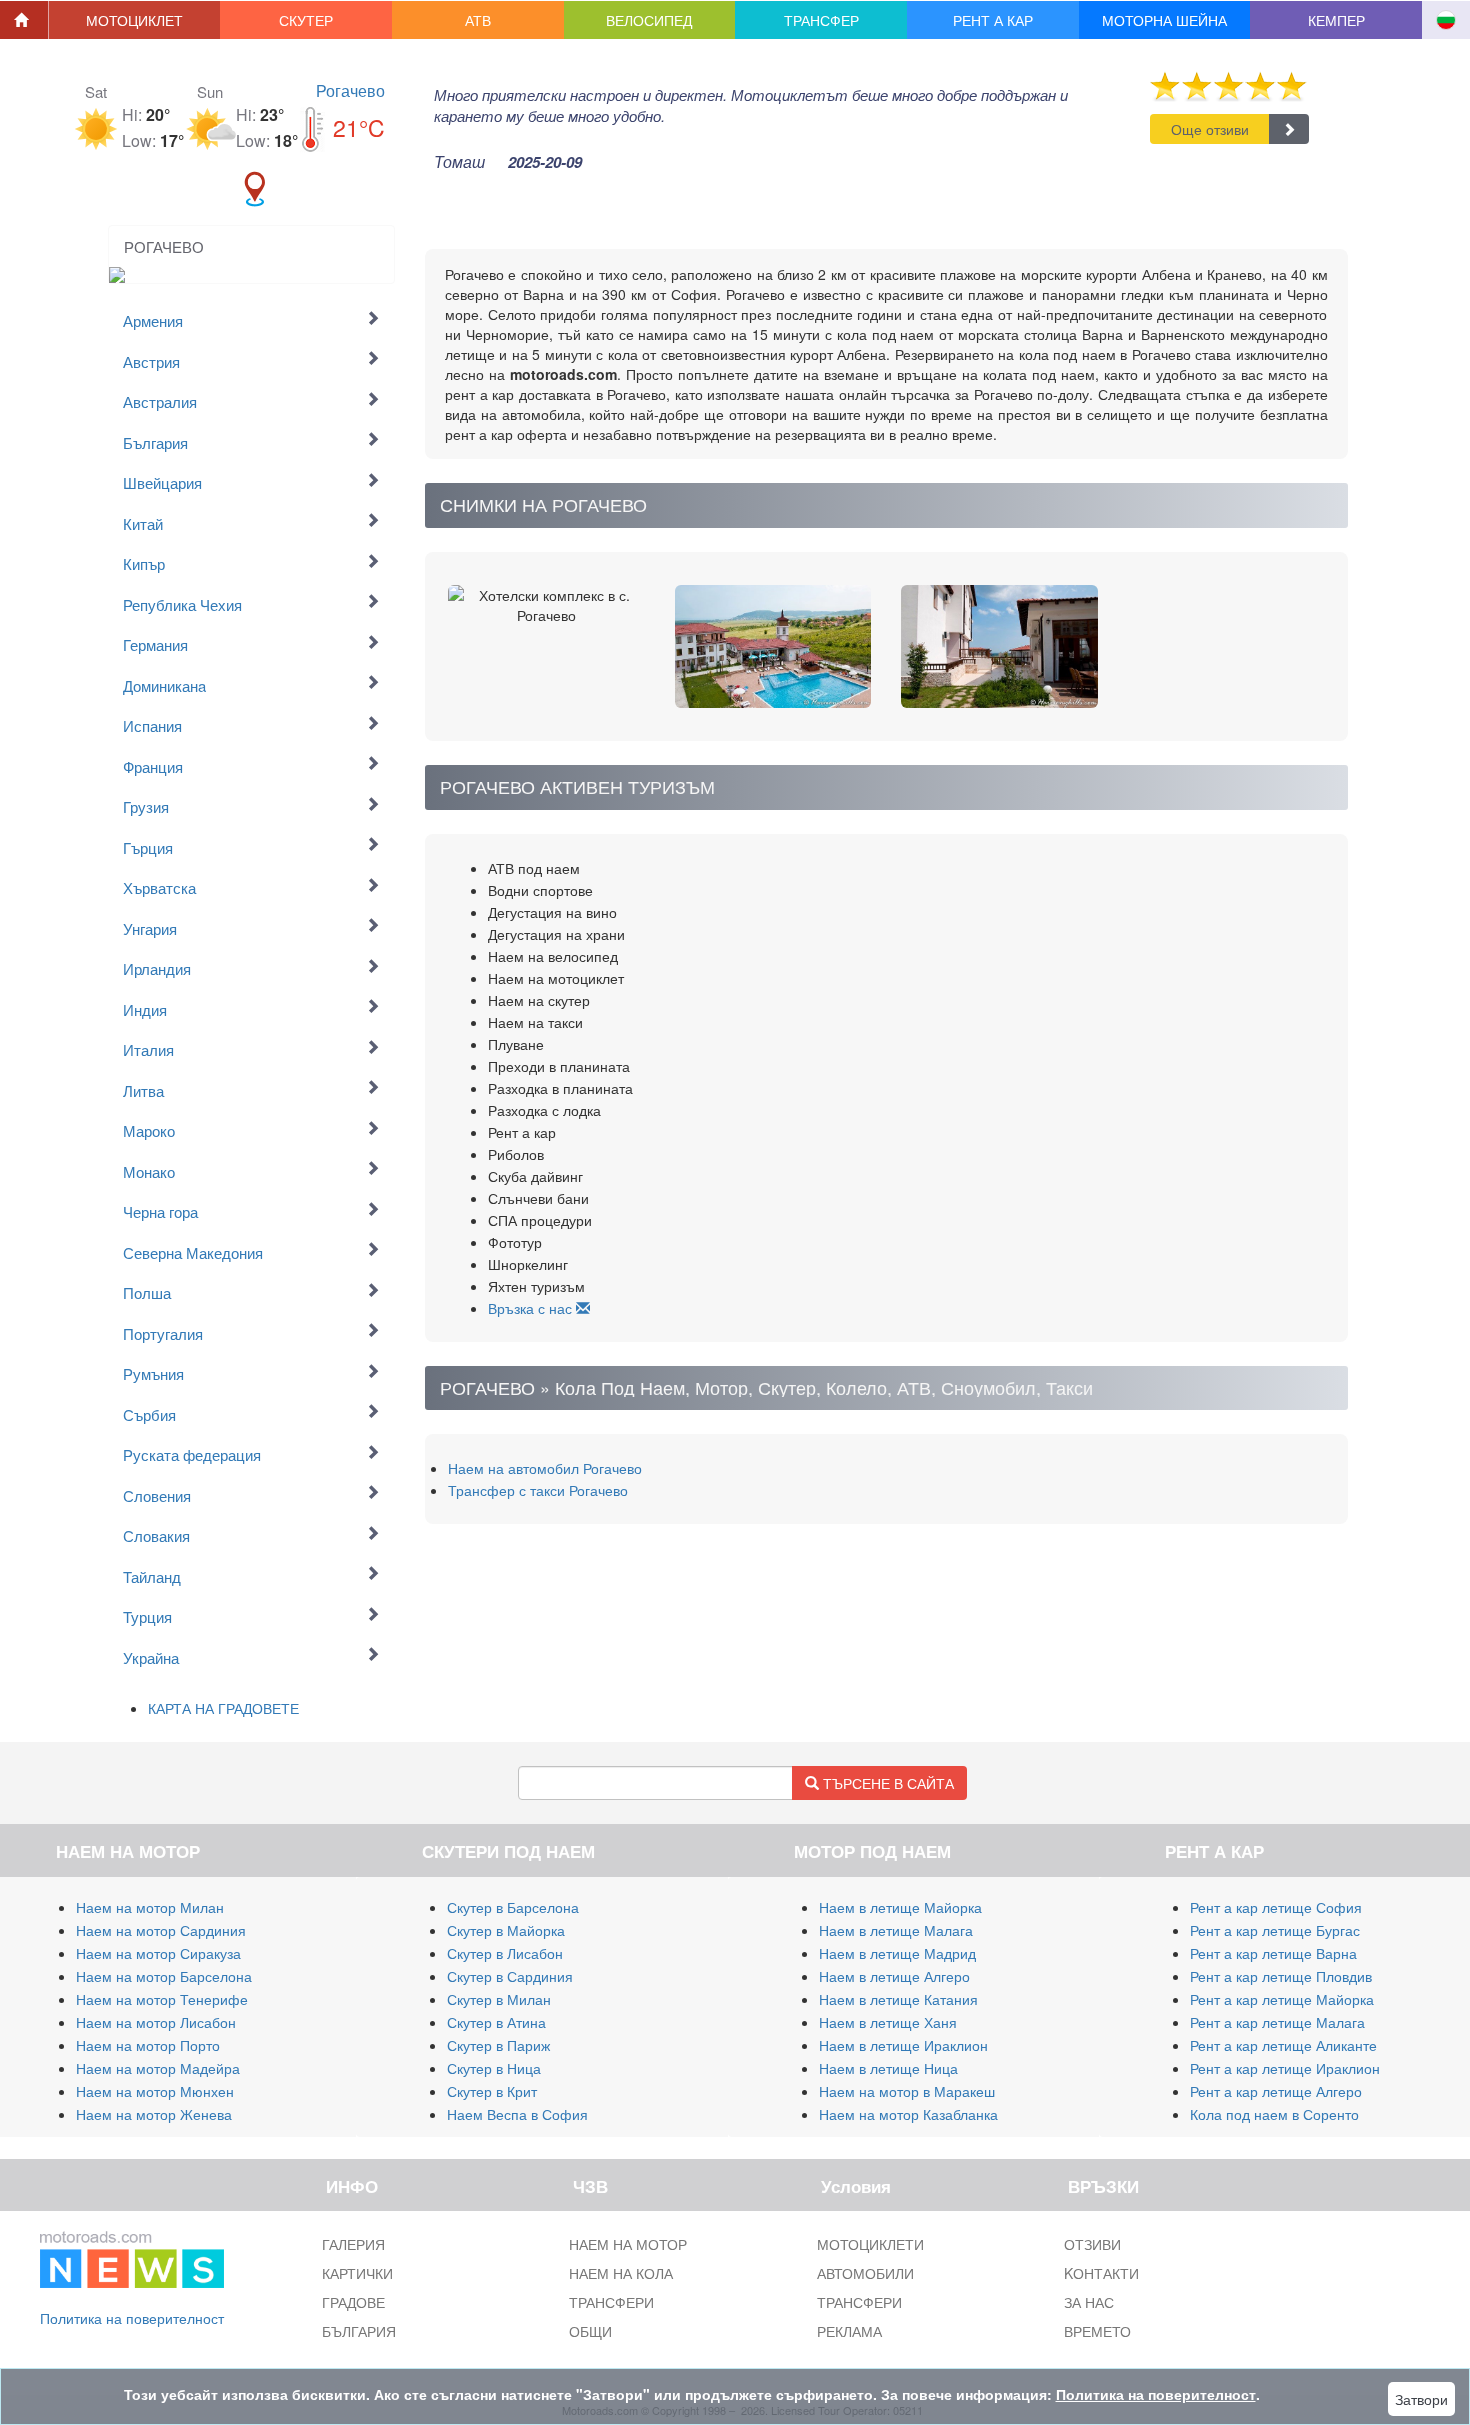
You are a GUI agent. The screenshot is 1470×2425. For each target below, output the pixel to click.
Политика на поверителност (132, 2318)
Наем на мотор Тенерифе (162, 1999)
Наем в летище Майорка (900, 1907)
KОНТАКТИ (1101, 2273)
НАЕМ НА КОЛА (621, 2273)
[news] (132, 2256)
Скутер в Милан (499, 1999)
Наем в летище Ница (888, 2068)
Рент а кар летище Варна (1273, 1953)
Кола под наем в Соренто (1274, 2114)
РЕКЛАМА (849, 2331)
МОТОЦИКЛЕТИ (870, 2244)
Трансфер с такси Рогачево (538, 1490)
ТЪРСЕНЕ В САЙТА (886, 1783)
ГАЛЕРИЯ (353, 2244)
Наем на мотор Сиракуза (158, 1953)
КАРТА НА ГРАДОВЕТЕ (223, 1708)
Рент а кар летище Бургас (1275, 1930)
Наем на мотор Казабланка (908, 2114)
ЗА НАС (1089, 2302)
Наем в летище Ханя (888, 2022)
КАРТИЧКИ (357, 2273)
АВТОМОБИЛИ (865, 2273)
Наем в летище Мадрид (897, 1953)
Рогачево (350, 90)
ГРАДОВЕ (353, 2302)
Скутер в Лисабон (505, 1953)
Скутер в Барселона (513, 1907)
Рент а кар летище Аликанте (1283, 2045)
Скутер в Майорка (506, 1930)
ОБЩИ (590, 2331)
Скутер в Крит (492, 2091)
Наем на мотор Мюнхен (155, 2091)
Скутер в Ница (494, 2068)
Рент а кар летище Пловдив (1281, 1976)
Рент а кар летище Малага (1277, 2022)
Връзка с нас (532, 1308)
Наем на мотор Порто (148, 2045)
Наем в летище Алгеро (894, 1976)
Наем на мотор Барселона (164, 1976)
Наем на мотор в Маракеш (907, 2091)
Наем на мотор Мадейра (158, 2068)
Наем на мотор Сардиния (161, 1930)
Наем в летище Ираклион (903, 2045)
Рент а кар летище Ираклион (1285, 2068)
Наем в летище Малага (896, 1930)
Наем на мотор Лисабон (156, 2022)
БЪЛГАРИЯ (359, 2331)
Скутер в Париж (498, 2045)
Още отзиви (1210, 129)
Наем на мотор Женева (154, 2114)
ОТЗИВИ (1092, 2244)
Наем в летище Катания (898, 1999)
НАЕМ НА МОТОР (628, 2244)
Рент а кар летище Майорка (1282, 1999)
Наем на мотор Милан (150, 1907)
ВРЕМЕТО (1097, 2331)
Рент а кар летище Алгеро (1276, 2091)
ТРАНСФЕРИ (611, 2302)
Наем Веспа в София (517, 2114)
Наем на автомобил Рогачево (545, 1468)
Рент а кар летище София (1276, 1907)
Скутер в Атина (496, 2022)
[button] (135, 20)
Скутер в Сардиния (510, 1976)
